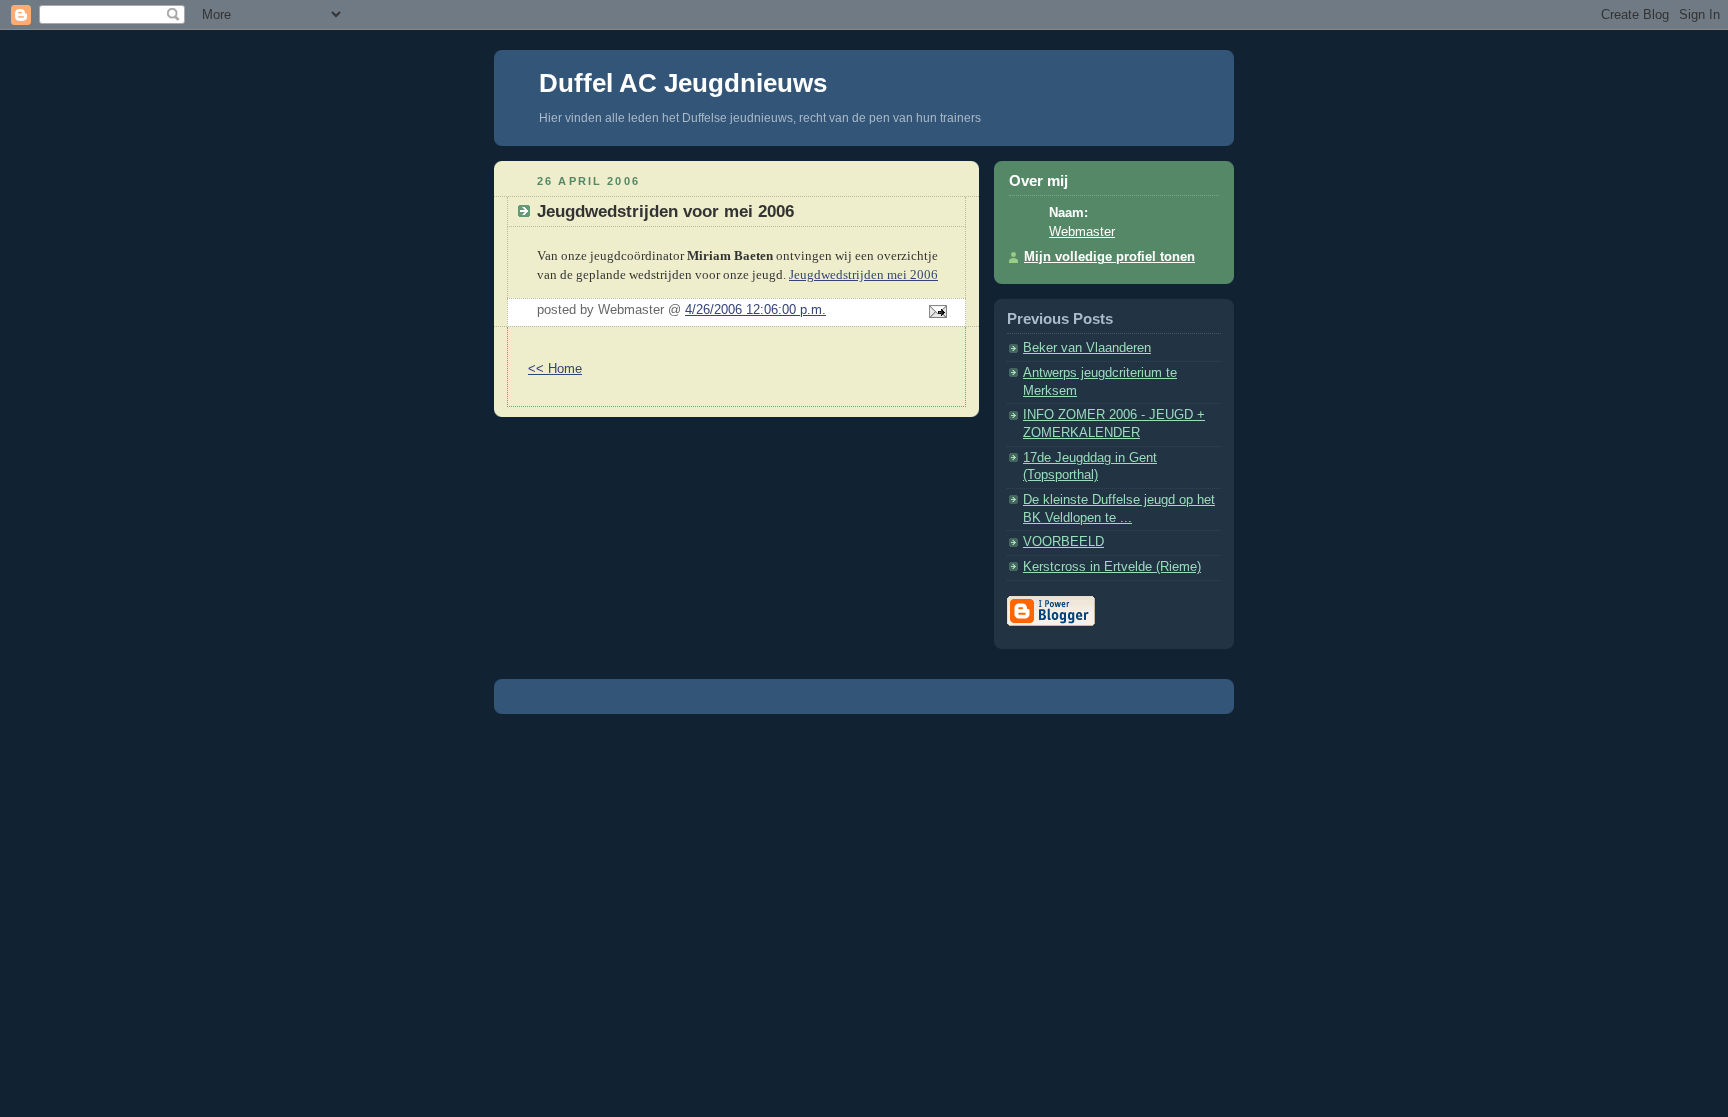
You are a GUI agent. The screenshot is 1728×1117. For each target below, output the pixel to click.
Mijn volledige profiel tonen (1109, 257)
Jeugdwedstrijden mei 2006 (863, 275)
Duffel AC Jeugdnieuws (683, 83)
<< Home (555, 369)
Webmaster (1082, 232)
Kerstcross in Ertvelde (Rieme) (1112, 567)
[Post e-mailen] (935, 313)
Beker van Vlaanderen (1087, 348)
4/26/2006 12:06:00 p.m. (755, 310)
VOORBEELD (1063, 542)
